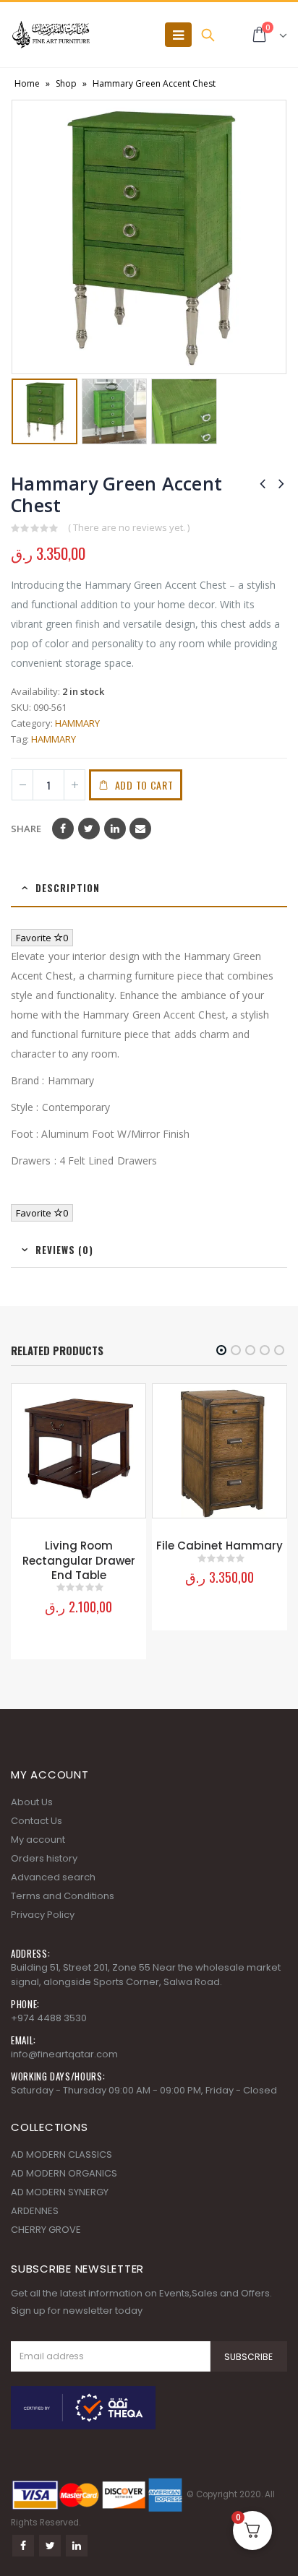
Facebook (63, 829)
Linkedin (77, 2546)
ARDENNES (35, 2211)
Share (26, 829)
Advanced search (53, 1877)
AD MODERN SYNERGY (60, 2192)
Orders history (44, 1858)
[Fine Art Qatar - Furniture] (51, 35)
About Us (32, 1802)
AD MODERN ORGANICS (64, 2173)
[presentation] (22, 237)
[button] (221, 1350)
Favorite (42, 938)
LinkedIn (115, 829)
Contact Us (37, 1821)
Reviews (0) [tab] (64, 1250)
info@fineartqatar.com (64, 2054)
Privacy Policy (43, 1915)
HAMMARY (77, 723)
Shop (66, 83)
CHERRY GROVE (46, 2230)
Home (27, 83)
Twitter (89, 829)
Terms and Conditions (63, 1896)
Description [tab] (68, 888)
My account (38, 1840)
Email (140, 829)
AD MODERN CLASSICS (61, 2154)
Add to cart (144, 785)
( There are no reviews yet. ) (129, 527)
